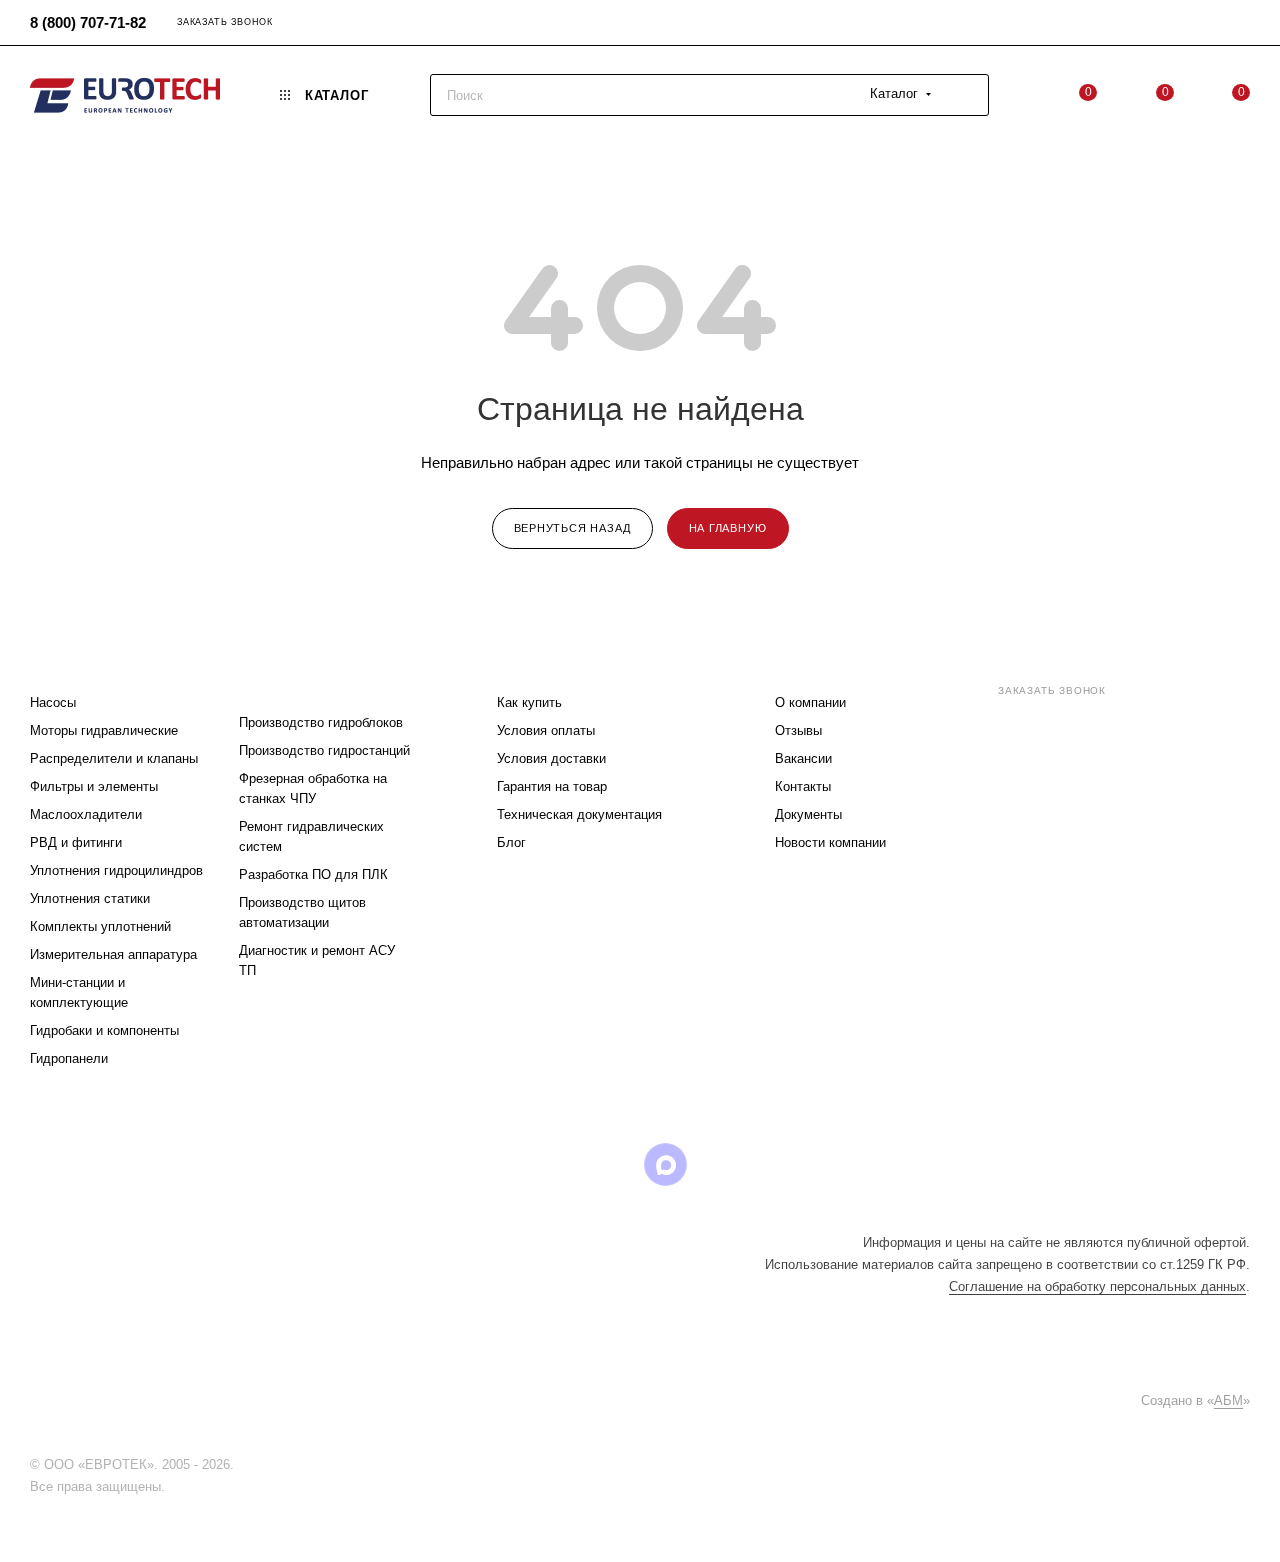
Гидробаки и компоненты (104, 1030)
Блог (511, 842)
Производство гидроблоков (321, 722)
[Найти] (964, 95)
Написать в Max (1207, 857)
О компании (810, 702)
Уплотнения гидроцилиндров (116, 870)
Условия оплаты (546, 730)
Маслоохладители (86, 814)
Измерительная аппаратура (113, 954)
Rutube (614, 1164)
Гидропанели (69, 1058)
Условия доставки (551, 758)
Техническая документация (579, 814)
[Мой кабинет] (1241, 25)
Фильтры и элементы (94, 786)
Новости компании (830, 842)
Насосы (53, 702)
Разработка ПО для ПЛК (313, 874)
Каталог (62, 662)
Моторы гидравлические (104, 730)
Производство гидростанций (324, 750)
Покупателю (546, 662)
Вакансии (803, 758)
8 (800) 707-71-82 (88, 22)
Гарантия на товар (552, 786)
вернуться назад (572, 528)
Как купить (529, 702)
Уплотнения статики (90, 898)
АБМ (1228, 1400)
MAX (665, 1164)
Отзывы (798, 730)
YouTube (563, 1164)
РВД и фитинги (76, 842)
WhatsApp (716, 1164)
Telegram (512, 1164)
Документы (808, 814)
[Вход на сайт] (243, 1464)
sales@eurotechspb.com (1080, 726)
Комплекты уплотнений (100, 926)
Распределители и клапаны (114, 758)
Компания (815, 662)
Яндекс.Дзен (767, 1164)
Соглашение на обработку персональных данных (1097, 1286)
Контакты (803, 786)
